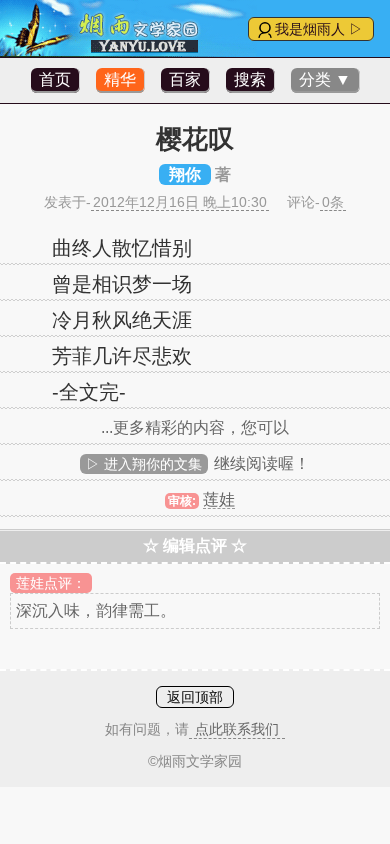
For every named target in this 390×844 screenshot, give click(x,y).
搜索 (250, 79)
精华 (120, 79)
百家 (185, 79)
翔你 (185, 174)
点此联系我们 (237, 729)
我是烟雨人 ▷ (319, 29)
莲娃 (219, 499)
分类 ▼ (325, 79)
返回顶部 (195, 697)
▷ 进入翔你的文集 (144, 464)
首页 (55, 79)
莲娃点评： (51, 583)
